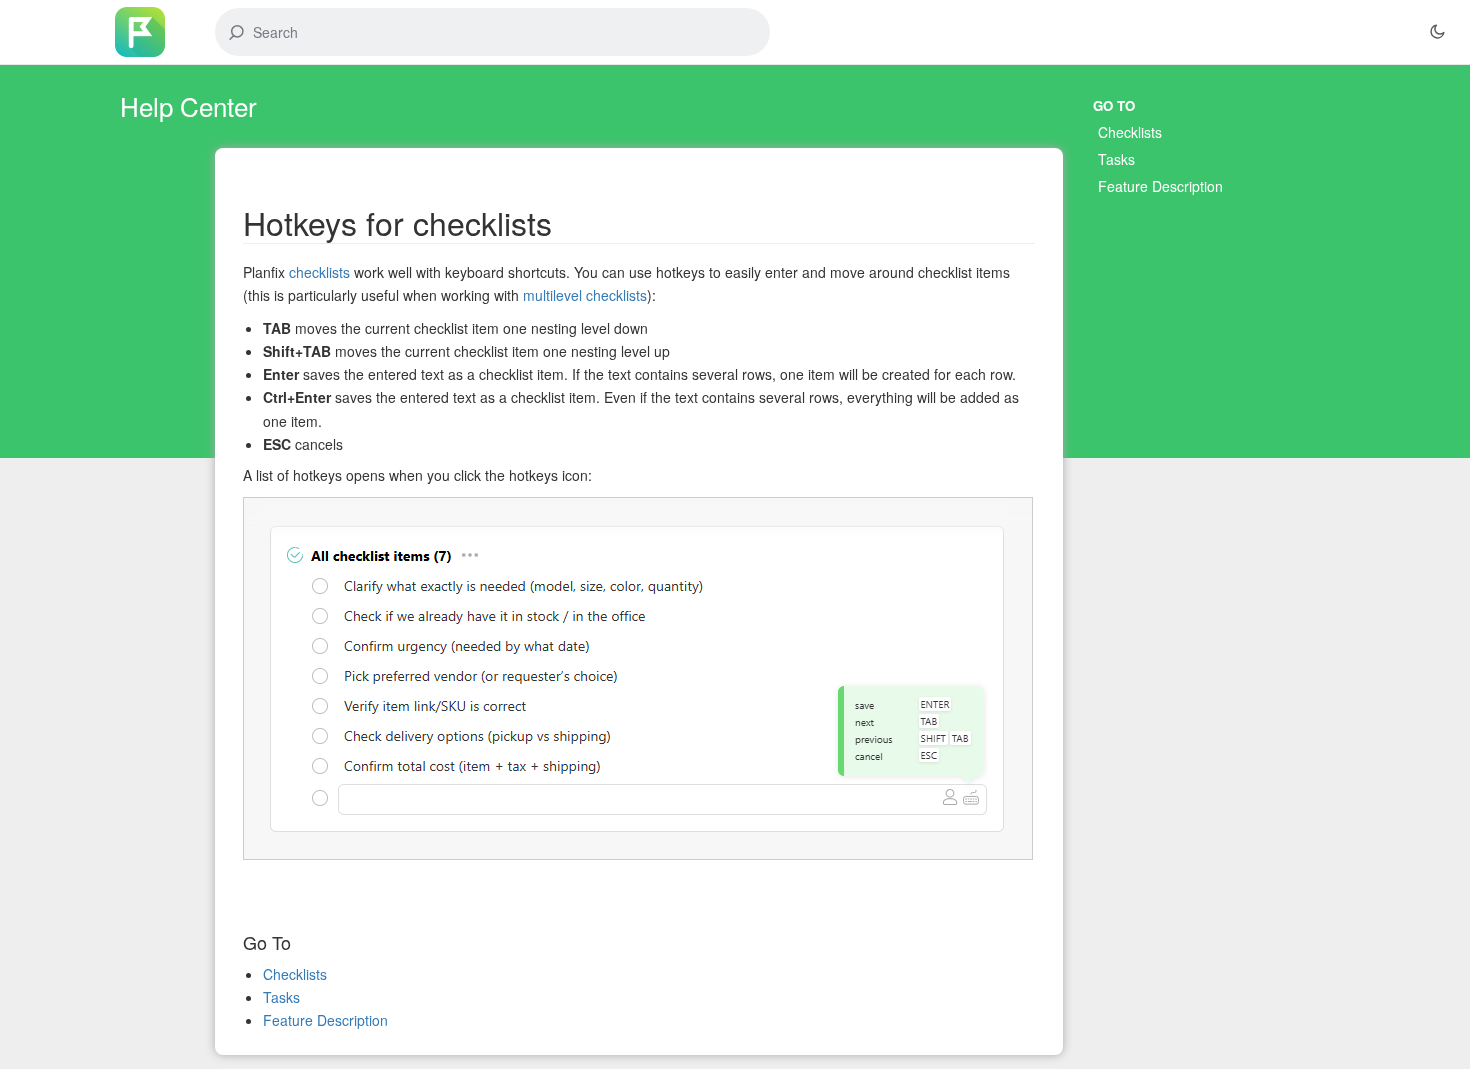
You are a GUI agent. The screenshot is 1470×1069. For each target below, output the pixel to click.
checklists (319, 272)
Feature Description (1160, 186)
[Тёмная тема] (1437, 32)
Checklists (1130, 132)
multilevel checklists (585, 295)
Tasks (1116, 159)
